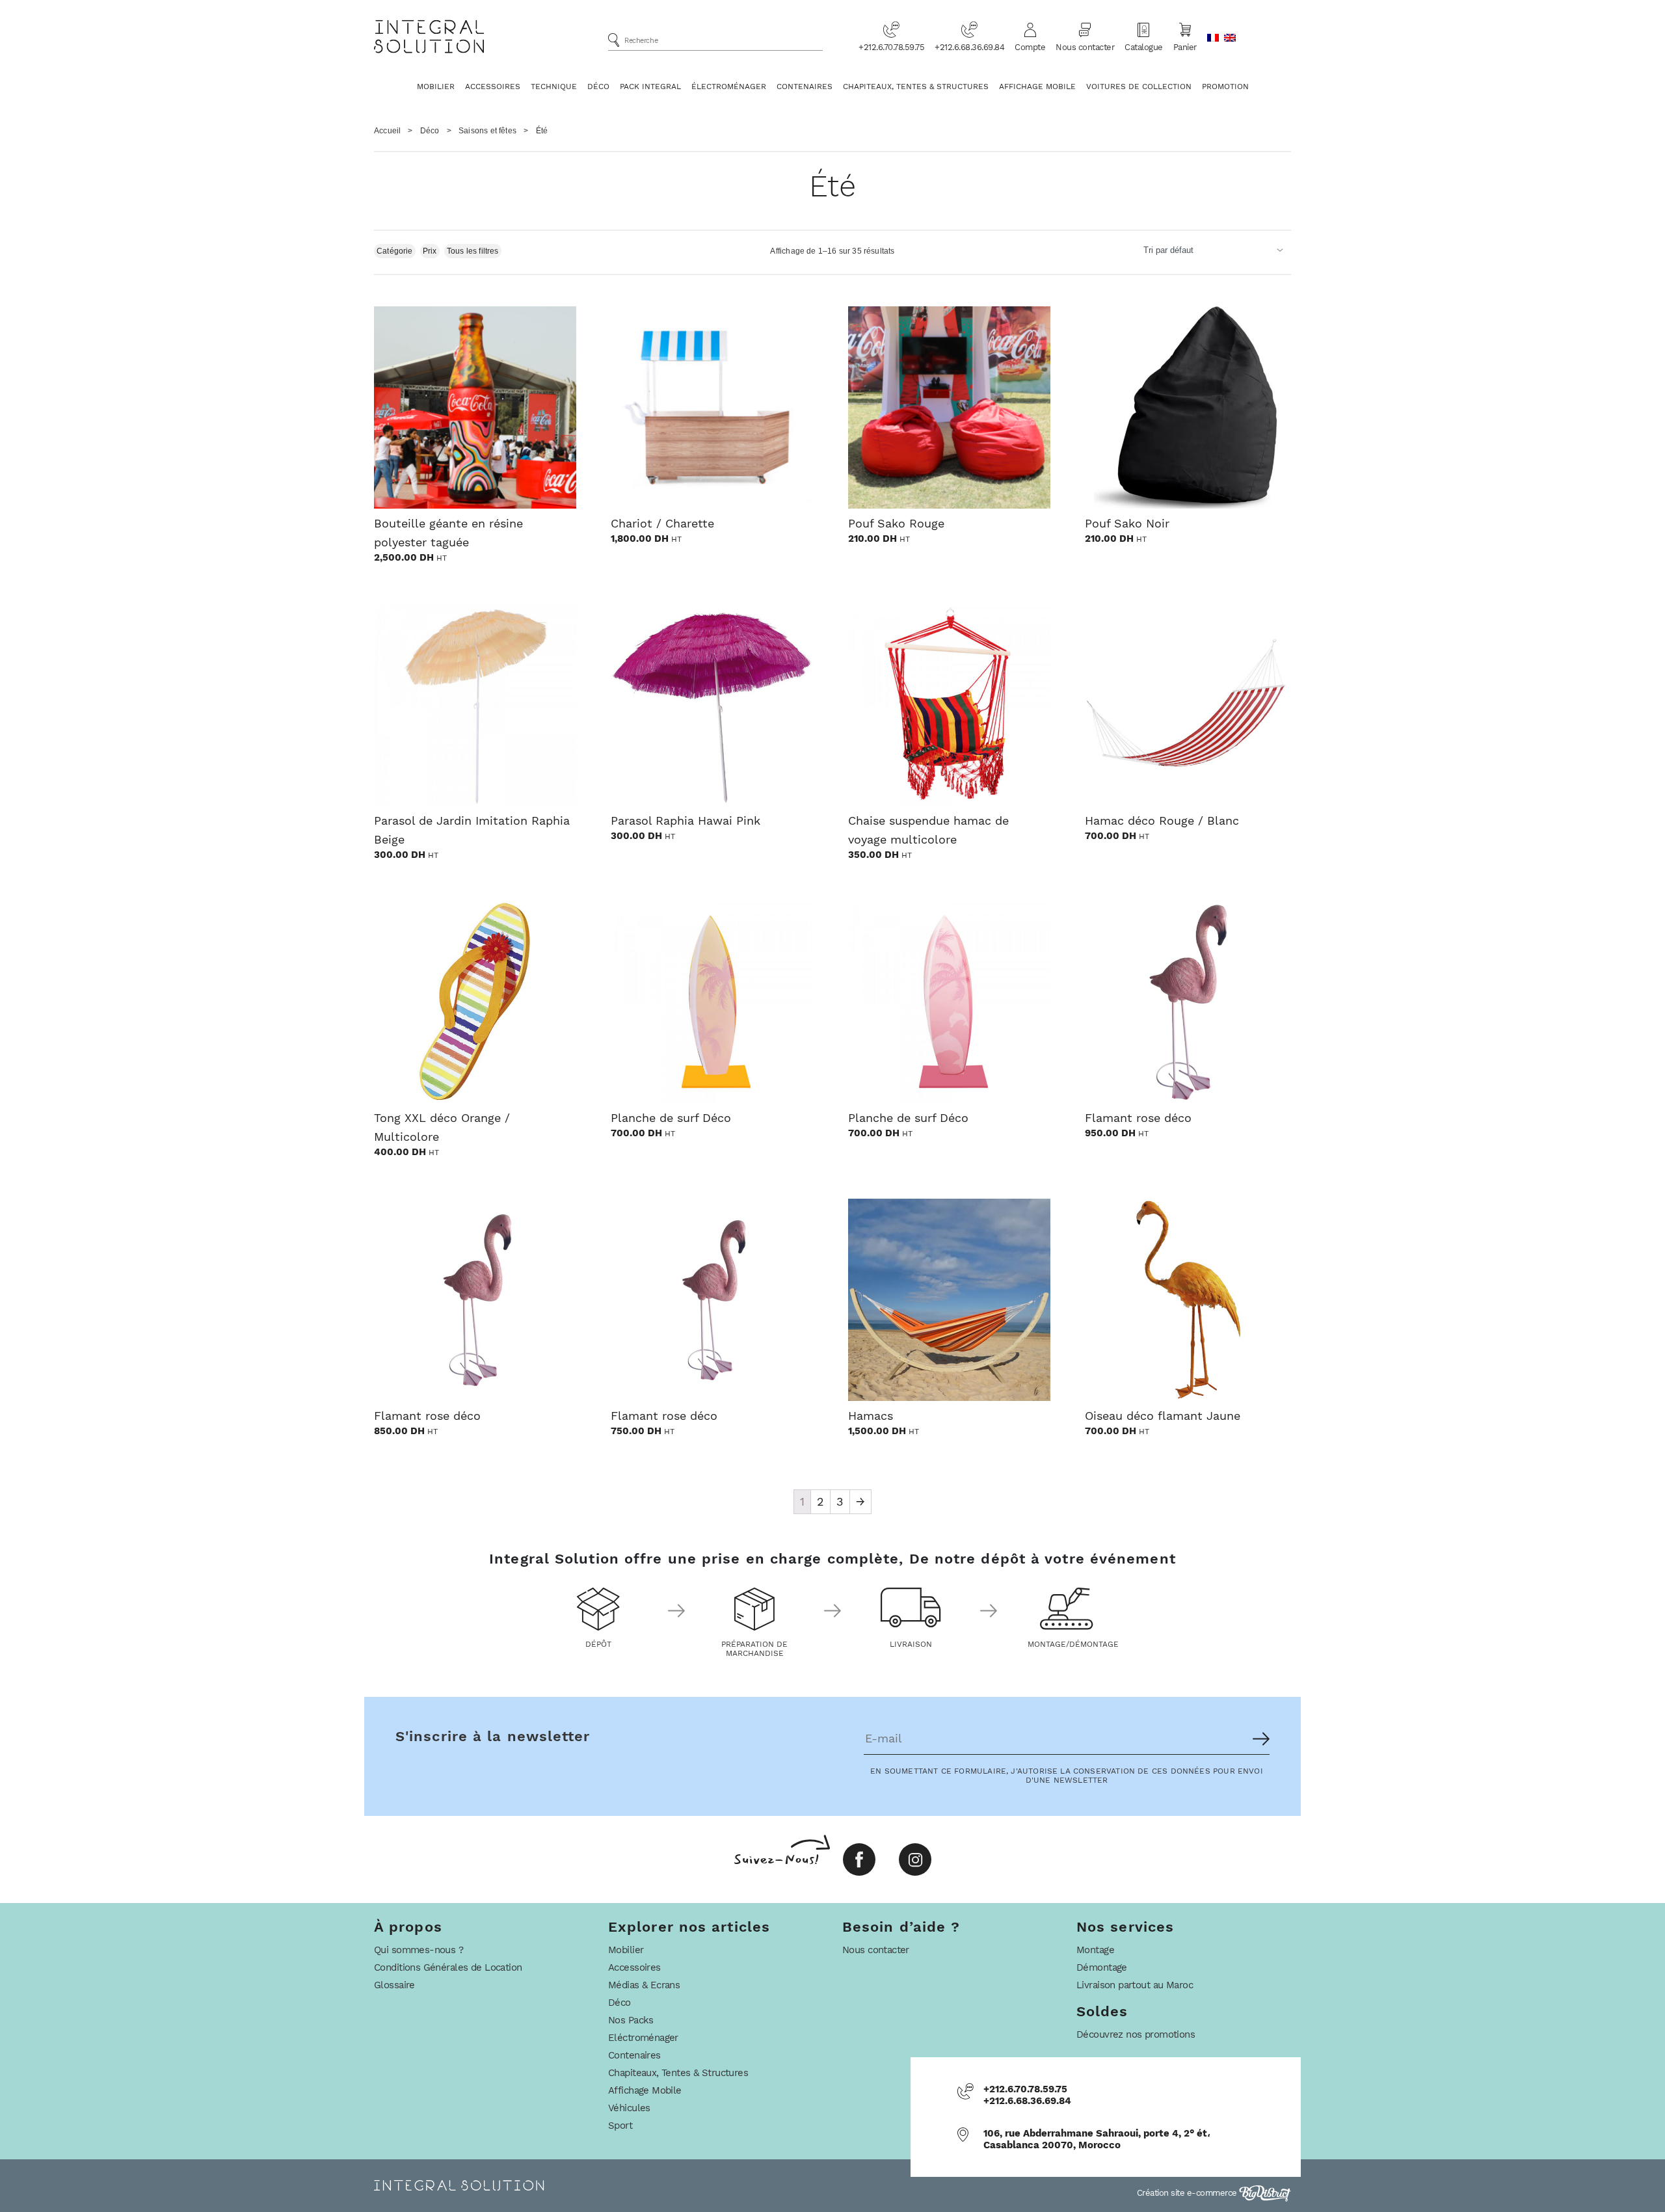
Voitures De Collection (1139, 87)
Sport (620, 2125)
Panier (1185, 47)
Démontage (1102, 1967)
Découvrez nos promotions (1136, 2034)
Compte (1030, 47)
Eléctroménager (643, 2038)
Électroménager (729, 87)
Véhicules (629, 2108)
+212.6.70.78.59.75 (891, 47)
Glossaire (394, 1985)
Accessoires (493, 87)
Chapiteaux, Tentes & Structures (916, 87)
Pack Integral (650, 87)
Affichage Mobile (1037, 87)
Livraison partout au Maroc (1135, 1985)
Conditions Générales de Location (448, 1967)
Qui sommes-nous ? (419, 1950)
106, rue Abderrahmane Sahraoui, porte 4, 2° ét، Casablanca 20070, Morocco (1097, 2139)
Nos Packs (631, 2020)
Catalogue (1144, 47)
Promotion (1225, 87)
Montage (1095, 1950)
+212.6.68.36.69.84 (969, 47)
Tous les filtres (473, 251)
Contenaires (805, 87)
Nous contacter (1085, 47)
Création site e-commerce (1188, 2193)
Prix (430, 251)
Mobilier (436, 87)
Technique (554, 87)
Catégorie (395, 251)
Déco (598, 87)
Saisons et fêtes (487, 131)
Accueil (387, 131)
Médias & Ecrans (644, 1985)
